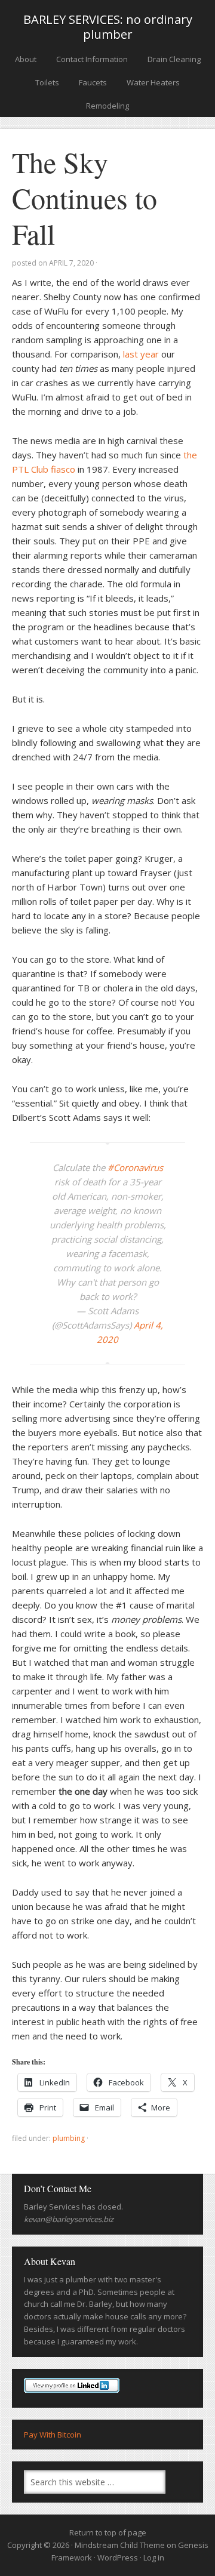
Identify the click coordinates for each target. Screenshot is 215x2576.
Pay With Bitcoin (53, 2435)
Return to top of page (108, 2532)
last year (141, 354)
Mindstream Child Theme (120, 2545)
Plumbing (69, 2138)
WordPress (118, 2557)
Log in (154, 2557)
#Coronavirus (135, 1167)
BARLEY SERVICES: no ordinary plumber (108, 27)
